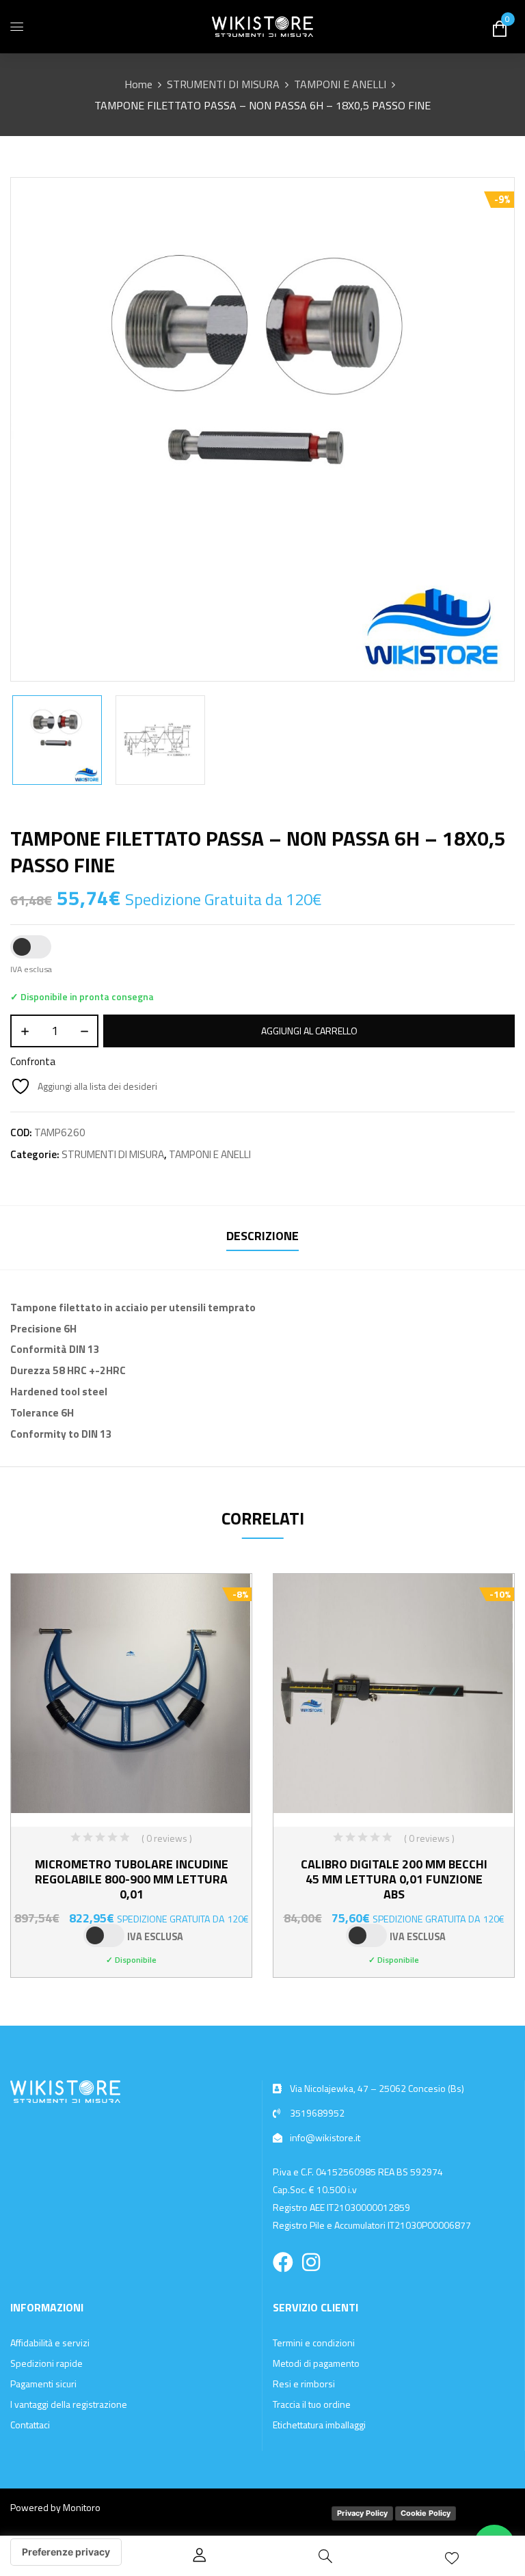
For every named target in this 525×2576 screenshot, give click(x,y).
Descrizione (262, 1236)
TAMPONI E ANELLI (340, 84)
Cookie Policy (426, 2513)
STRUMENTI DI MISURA (223, 84)
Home (138, 84)
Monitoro (82, 2507)
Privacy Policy (362, 2513)
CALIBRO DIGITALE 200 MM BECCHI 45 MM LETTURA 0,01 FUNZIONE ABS (394, 1879)
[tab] (262, 1238)
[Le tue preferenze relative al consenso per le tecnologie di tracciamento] (66, 2552)
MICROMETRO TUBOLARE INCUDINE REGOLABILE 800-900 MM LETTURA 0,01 (132, 1879)
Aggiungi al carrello (309, 1031)
